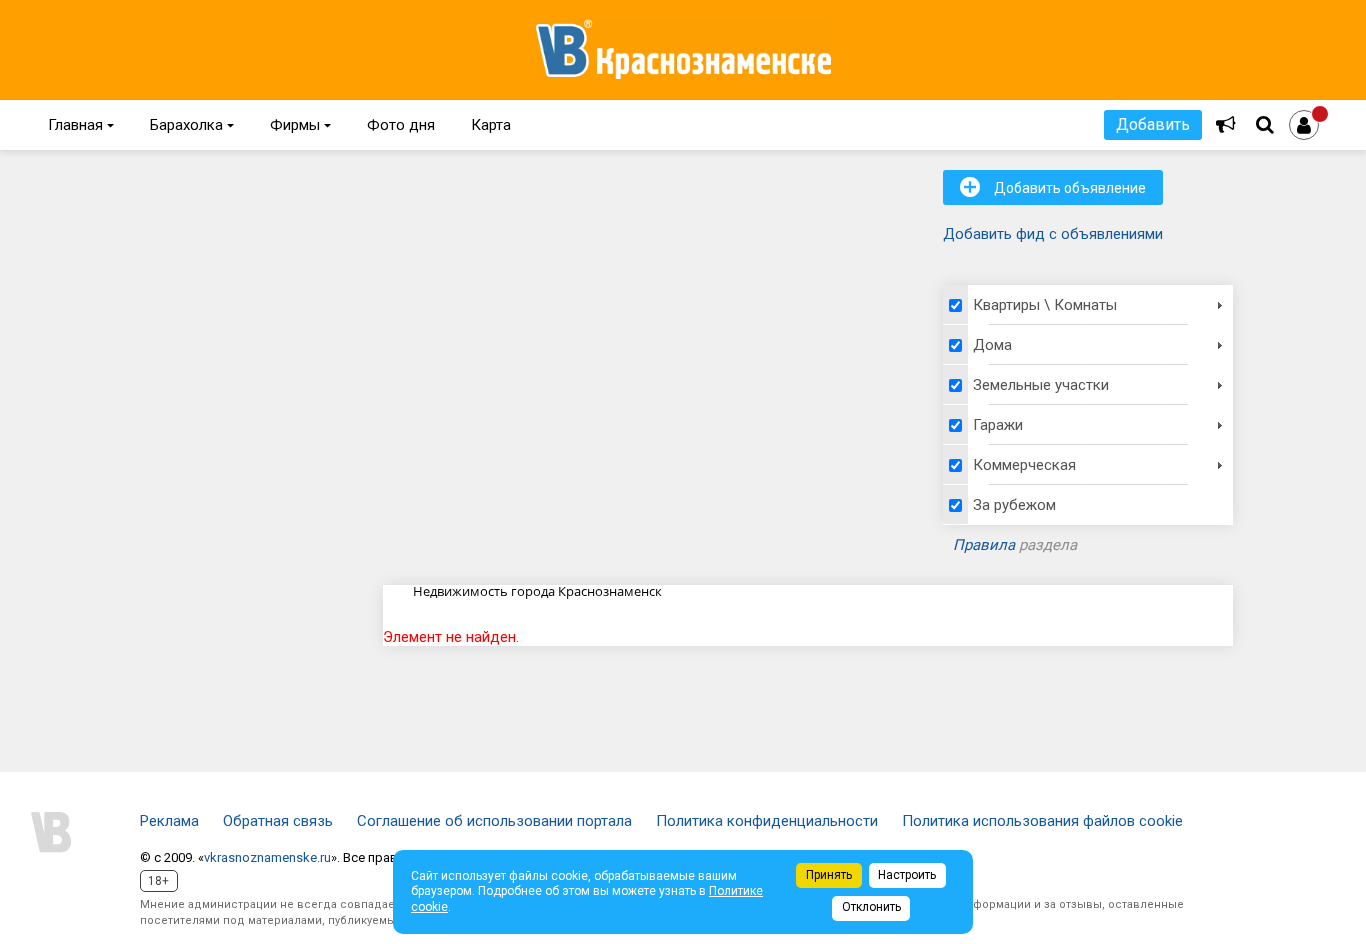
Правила (984, 545)
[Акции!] (1226, 125)
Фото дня (401, 125)
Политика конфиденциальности (767, 821)
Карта (491, 125)
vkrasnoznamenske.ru (267, 857)
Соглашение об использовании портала (494, 821)
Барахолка (192, 125)
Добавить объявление (1053, 187)
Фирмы (300, 125)
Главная (81, 125)
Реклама (169, 821)
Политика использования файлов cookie (1042, 821)
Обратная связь (278, 821)
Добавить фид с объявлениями (1053, 234)
